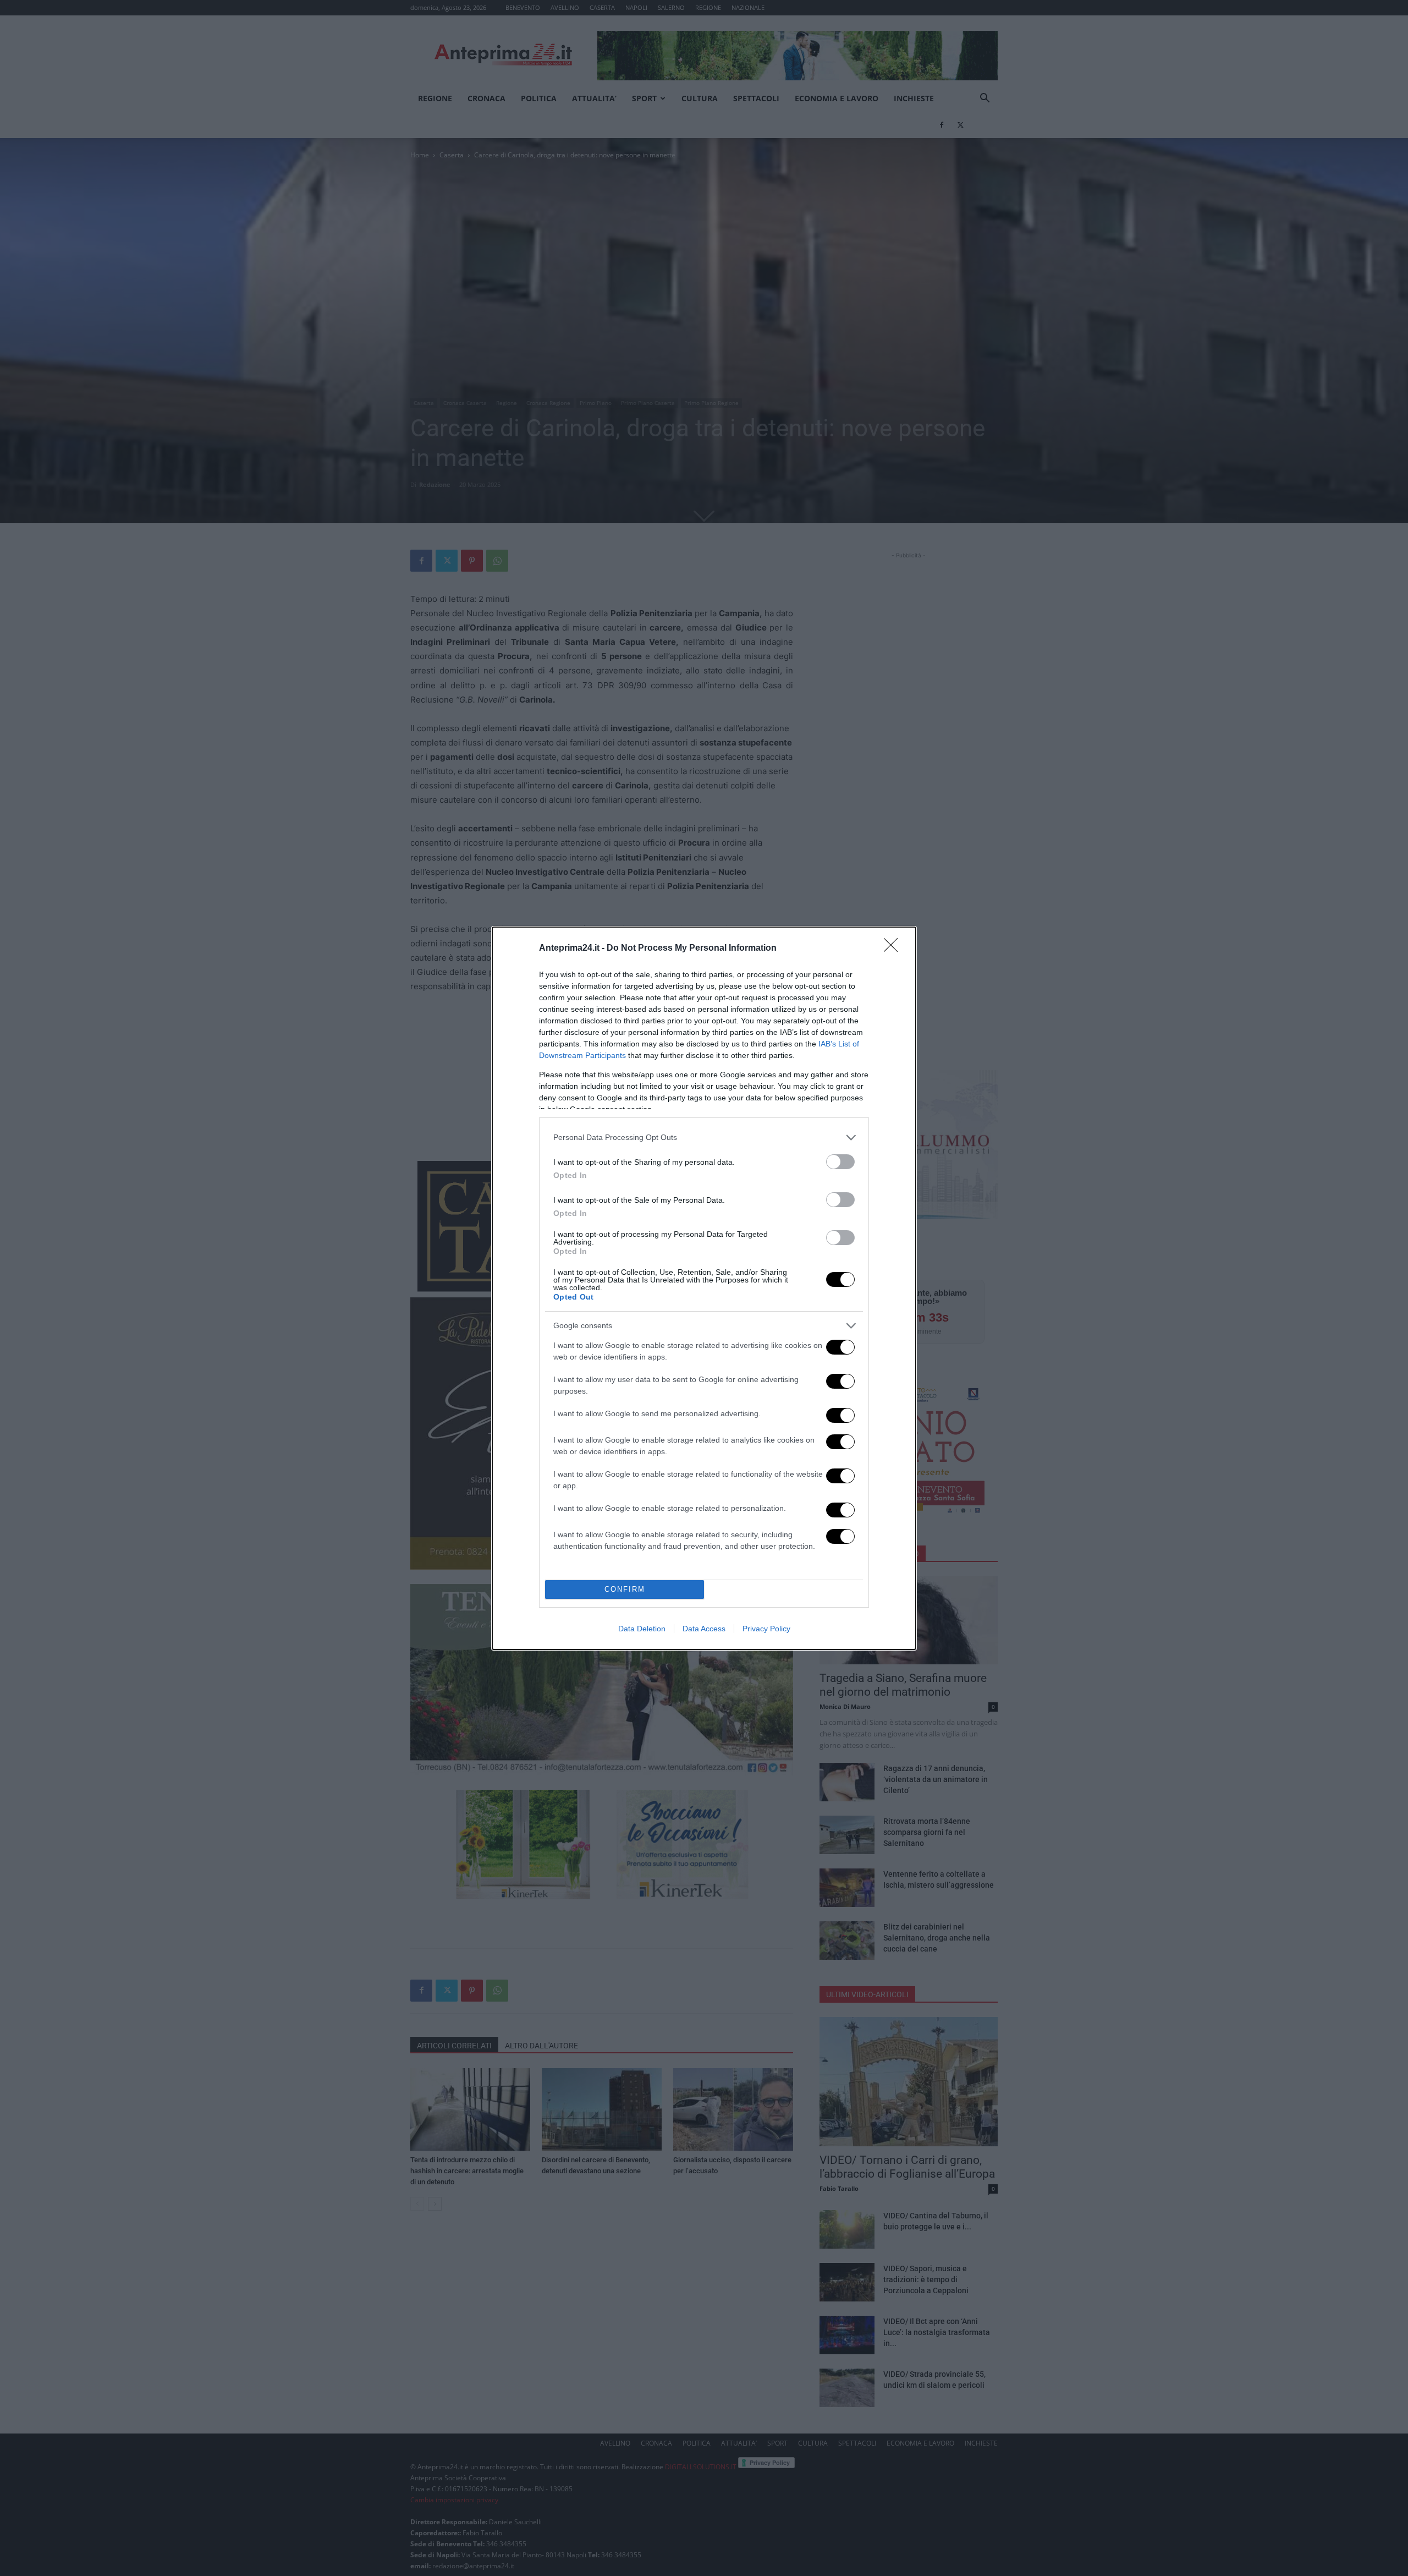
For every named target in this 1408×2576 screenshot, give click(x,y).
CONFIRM (625, 1589)
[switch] (840, 1162)
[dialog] (704, 1288)
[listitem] (704, 1138)
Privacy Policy (766, 1629)
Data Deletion (642, 1629)
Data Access (704, 1629)
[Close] (894, 949)
